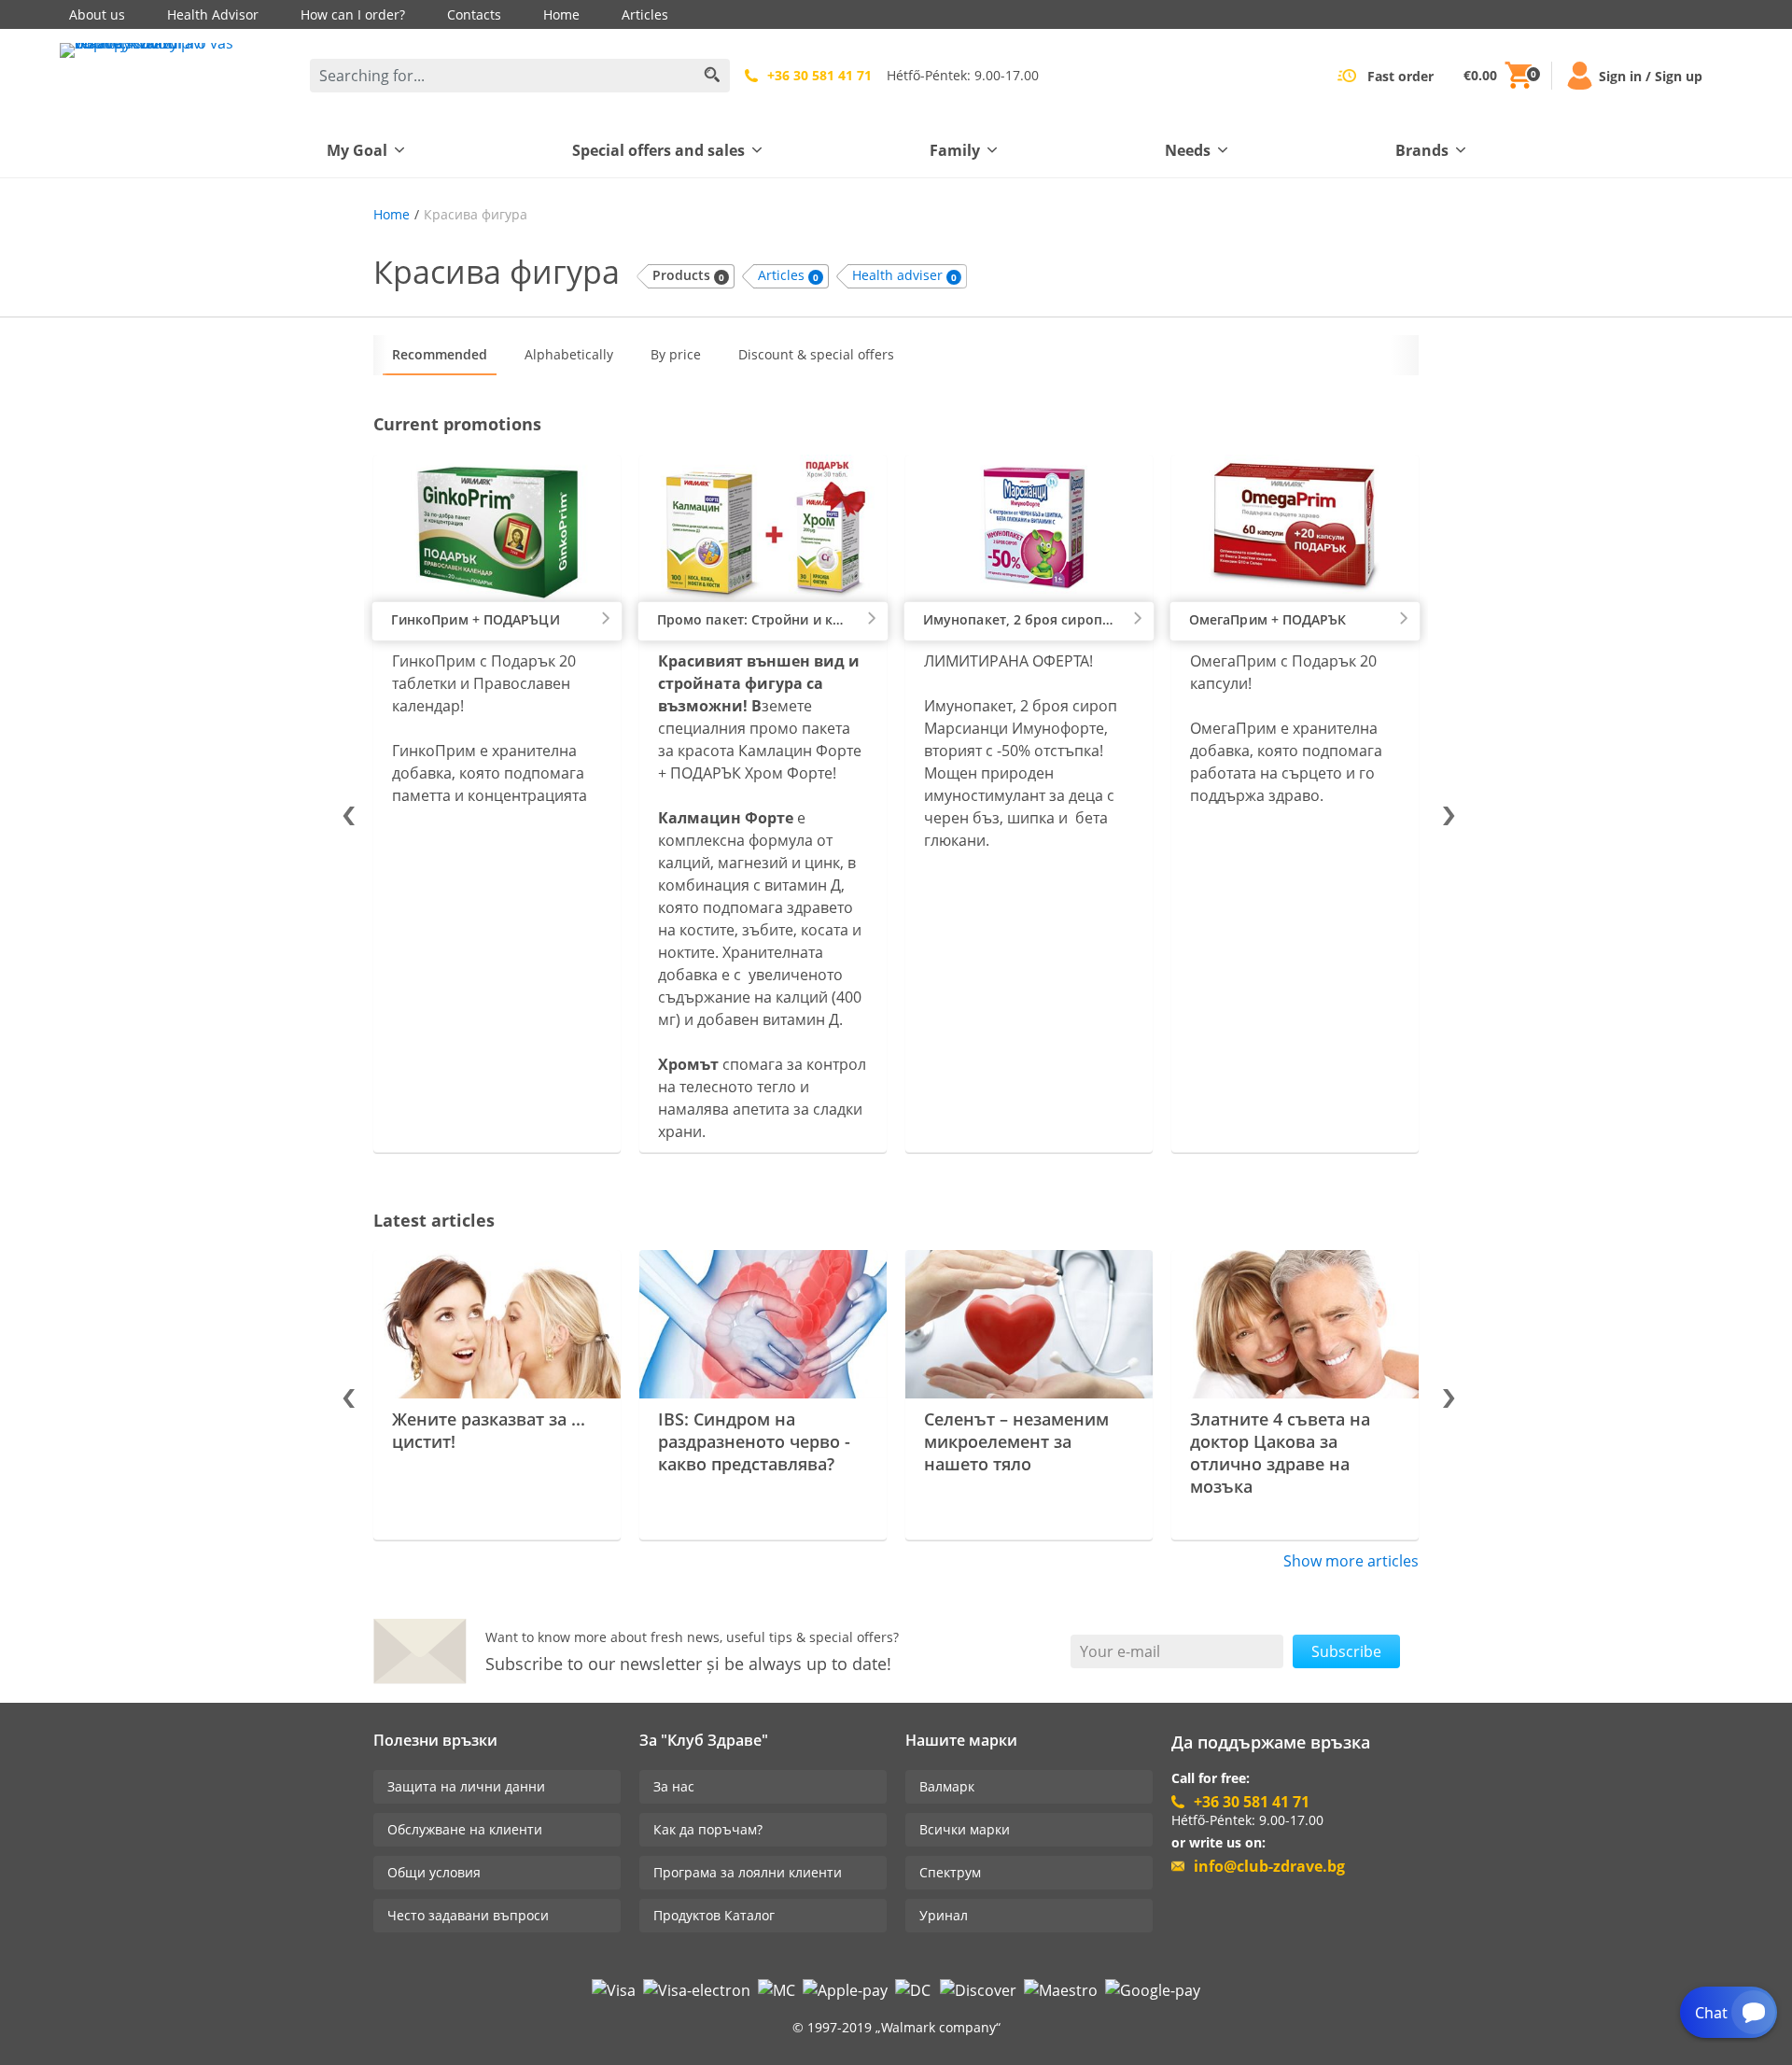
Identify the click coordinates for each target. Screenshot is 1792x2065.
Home (561, 14)
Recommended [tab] (440, 354)
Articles (645, 14)
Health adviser (904, 275)
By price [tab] (676, 354)
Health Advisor (213, 14)
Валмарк (947, 1786)
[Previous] (347, 813)
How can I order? (353, 14)
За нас (674, 1786)
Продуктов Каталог (714, 1915)
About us (97, 14)
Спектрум (950, 1872)
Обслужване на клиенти (465, 1829)
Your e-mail (1120, 1651)
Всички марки (965, 1829)
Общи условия (434, 1872)
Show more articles (1351, 1561)
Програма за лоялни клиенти (748, 1872)
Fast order (1400, 76)
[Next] (1445, 813)
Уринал (944, 1915)
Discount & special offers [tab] (816, 354)
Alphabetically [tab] (569, 354)
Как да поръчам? (708, 1829)
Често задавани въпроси (468, 1915)
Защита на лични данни (466, 1786)
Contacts (474, 14)
